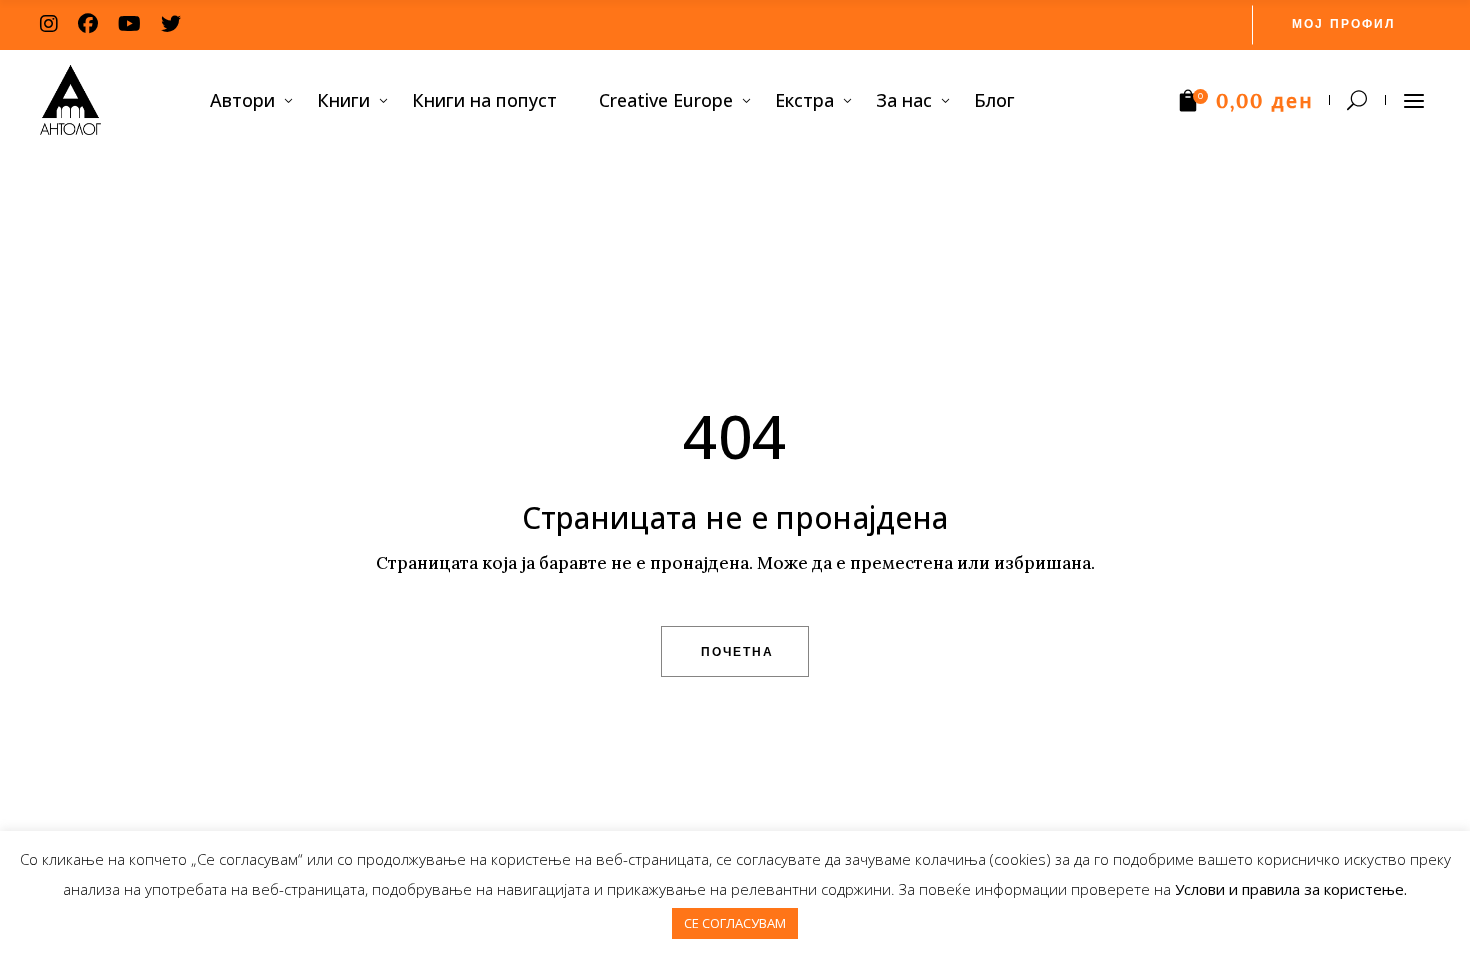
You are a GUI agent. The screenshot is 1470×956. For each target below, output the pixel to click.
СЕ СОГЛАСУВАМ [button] (735, 923)
